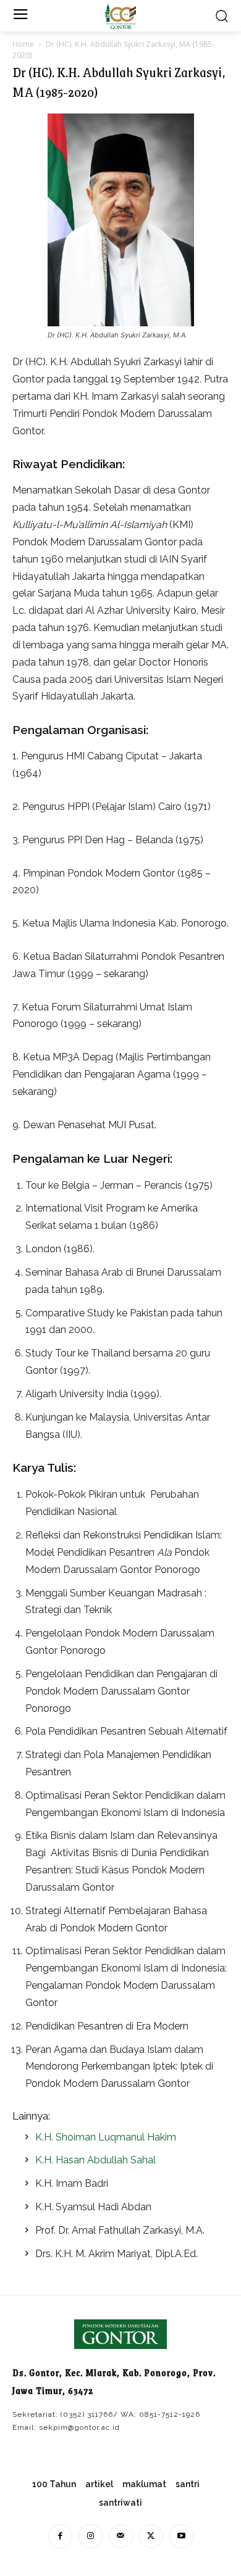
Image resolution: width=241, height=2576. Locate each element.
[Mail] (121, 2536)
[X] (151, 2536)
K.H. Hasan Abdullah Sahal (95, 2160)
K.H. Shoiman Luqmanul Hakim (106, 2137)
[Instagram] (91, 2536)
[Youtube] (181, 2536)
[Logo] (120, 16)
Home (23, 44)
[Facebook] (60, 2536)
